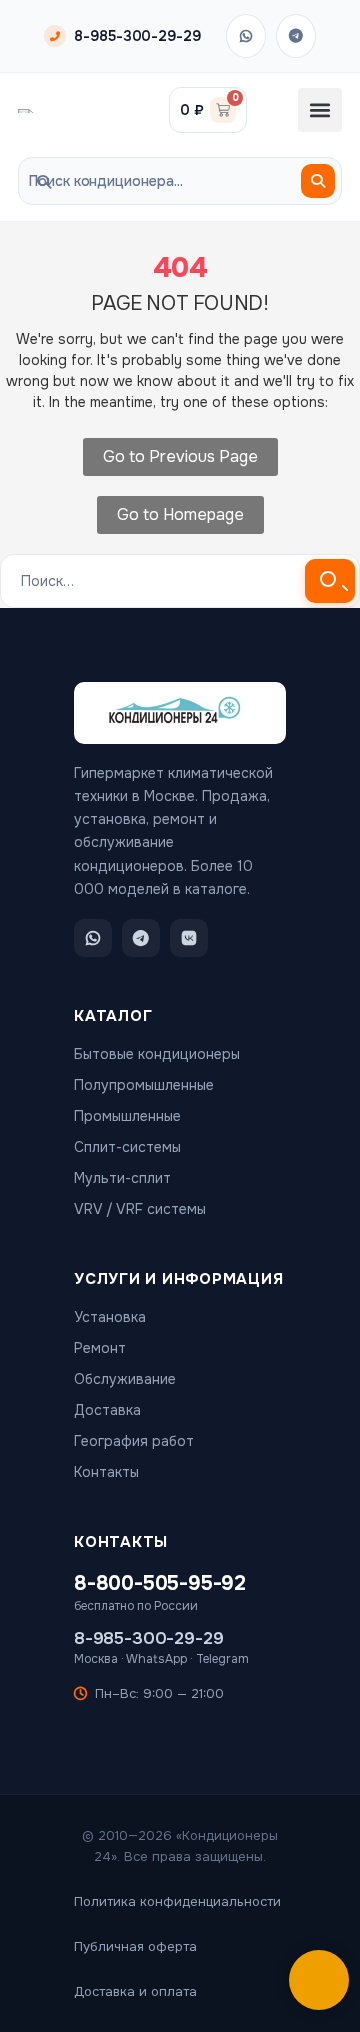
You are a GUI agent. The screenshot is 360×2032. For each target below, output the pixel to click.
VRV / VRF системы (140, 1209)
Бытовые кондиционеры (157, 1054)
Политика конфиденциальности (177, 1901)
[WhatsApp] (246, 36)
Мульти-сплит (122, 1178)
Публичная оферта (135, 1946)
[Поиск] (318, 181)
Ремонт (100, 1348)
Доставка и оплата (135, 1991)
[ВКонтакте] (189, 938)
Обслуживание (125, 1379)
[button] (320, 110)
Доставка (107, 1410)
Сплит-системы (127, 1147)
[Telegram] (296, 36)
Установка (110, 1317)
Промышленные (127, 1116)
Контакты (106, 1472)
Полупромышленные (144, 1085)
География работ (134, 1441)
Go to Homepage (180, 514)
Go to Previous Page (180, 456)
